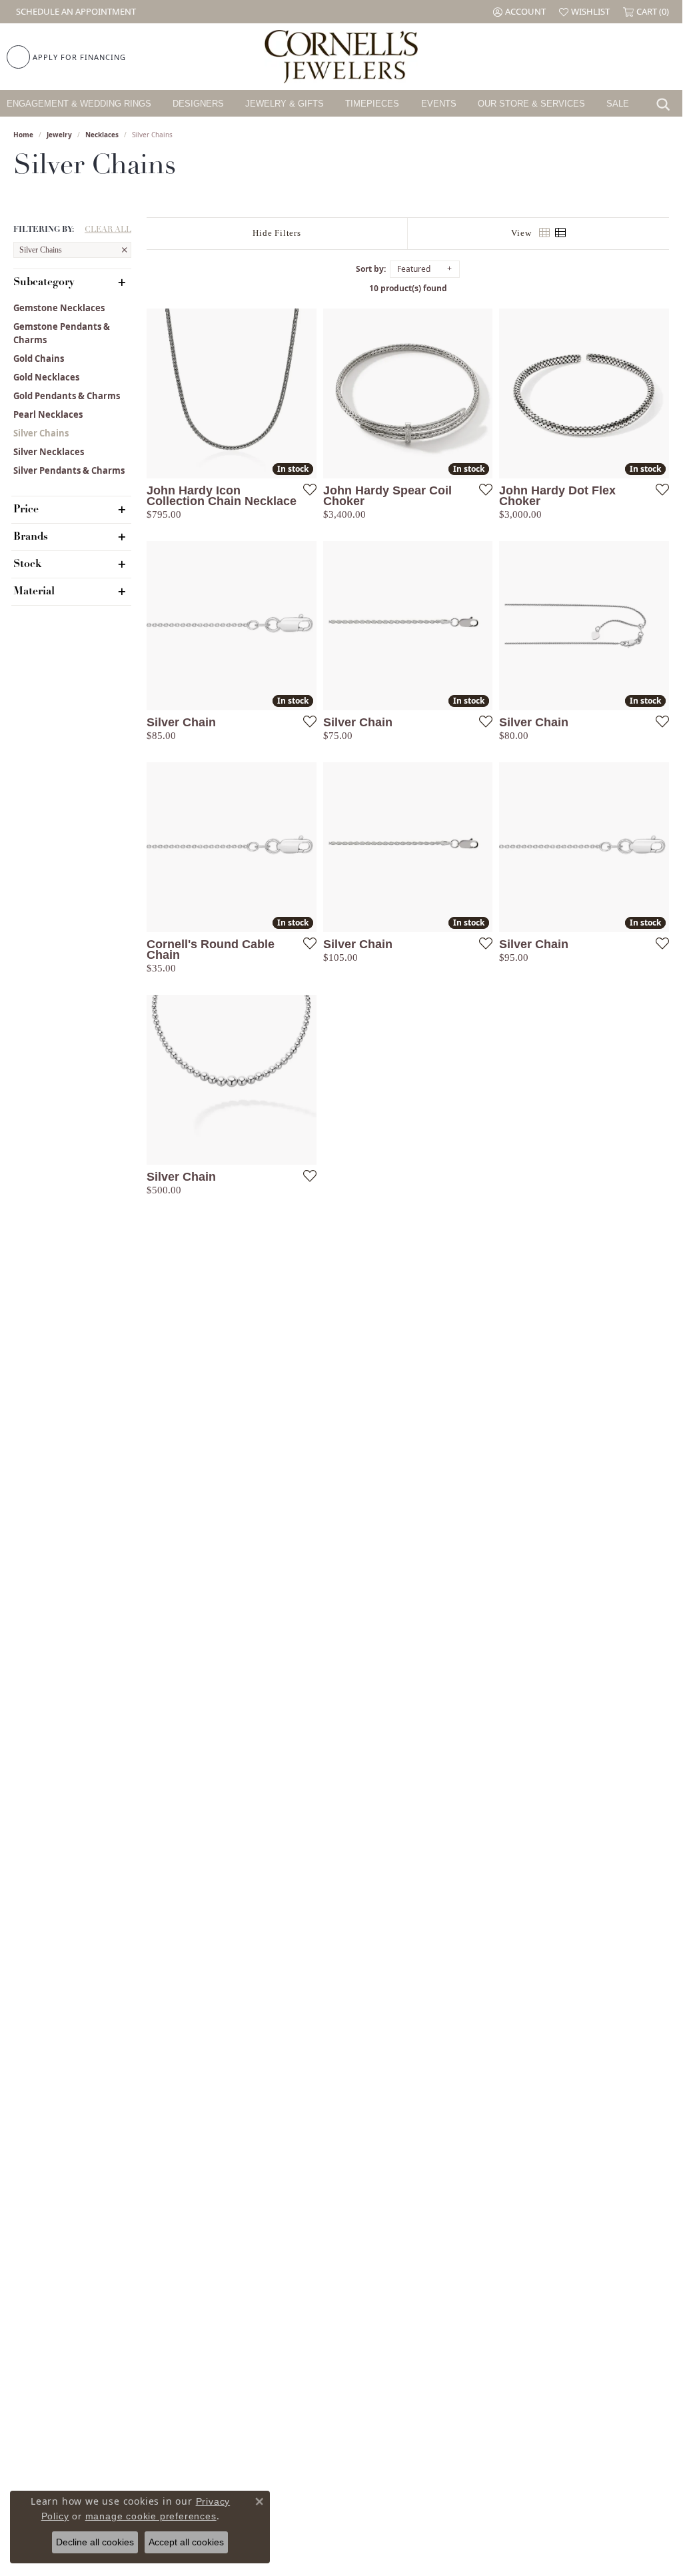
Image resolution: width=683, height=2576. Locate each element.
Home (23, 135)
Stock (27, 564)
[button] (519, 12)
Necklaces (102, 135)
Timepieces (372, 104)
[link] (75, 12)
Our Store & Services (531, 104)
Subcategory (44, 283)
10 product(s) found (408, 288)
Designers (198, 104)
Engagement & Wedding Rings (79, 104)
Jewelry (59, 135)
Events (439, 104)
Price (26, 510)
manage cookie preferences (151, 2516)
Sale (618, 104)
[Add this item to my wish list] (306, 489)
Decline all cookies (95, 2542)
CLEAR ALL (108, 230)
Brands (31, 537)
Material (34, 592)
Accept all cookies (186, 2542)
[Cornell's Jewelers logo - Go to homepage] (341, 57)
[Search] (666, 103)
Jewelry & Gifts (285, 104)
